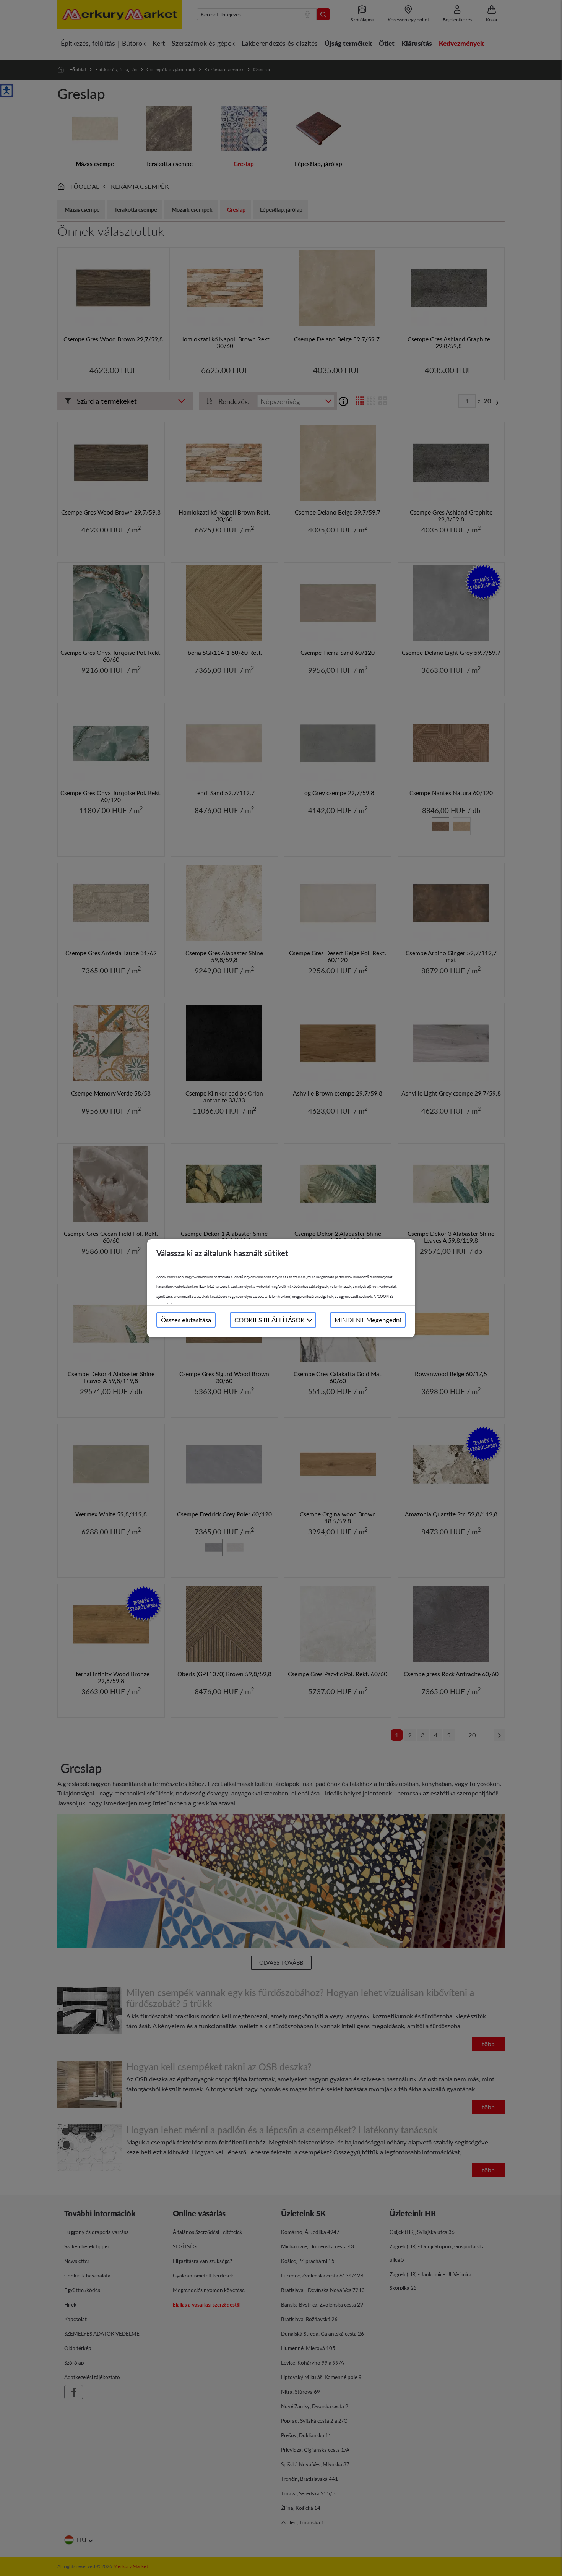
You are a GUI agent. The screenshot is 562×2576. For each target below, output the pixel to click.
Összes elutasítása (186, 1320)
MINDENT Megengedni (368, 1320)
